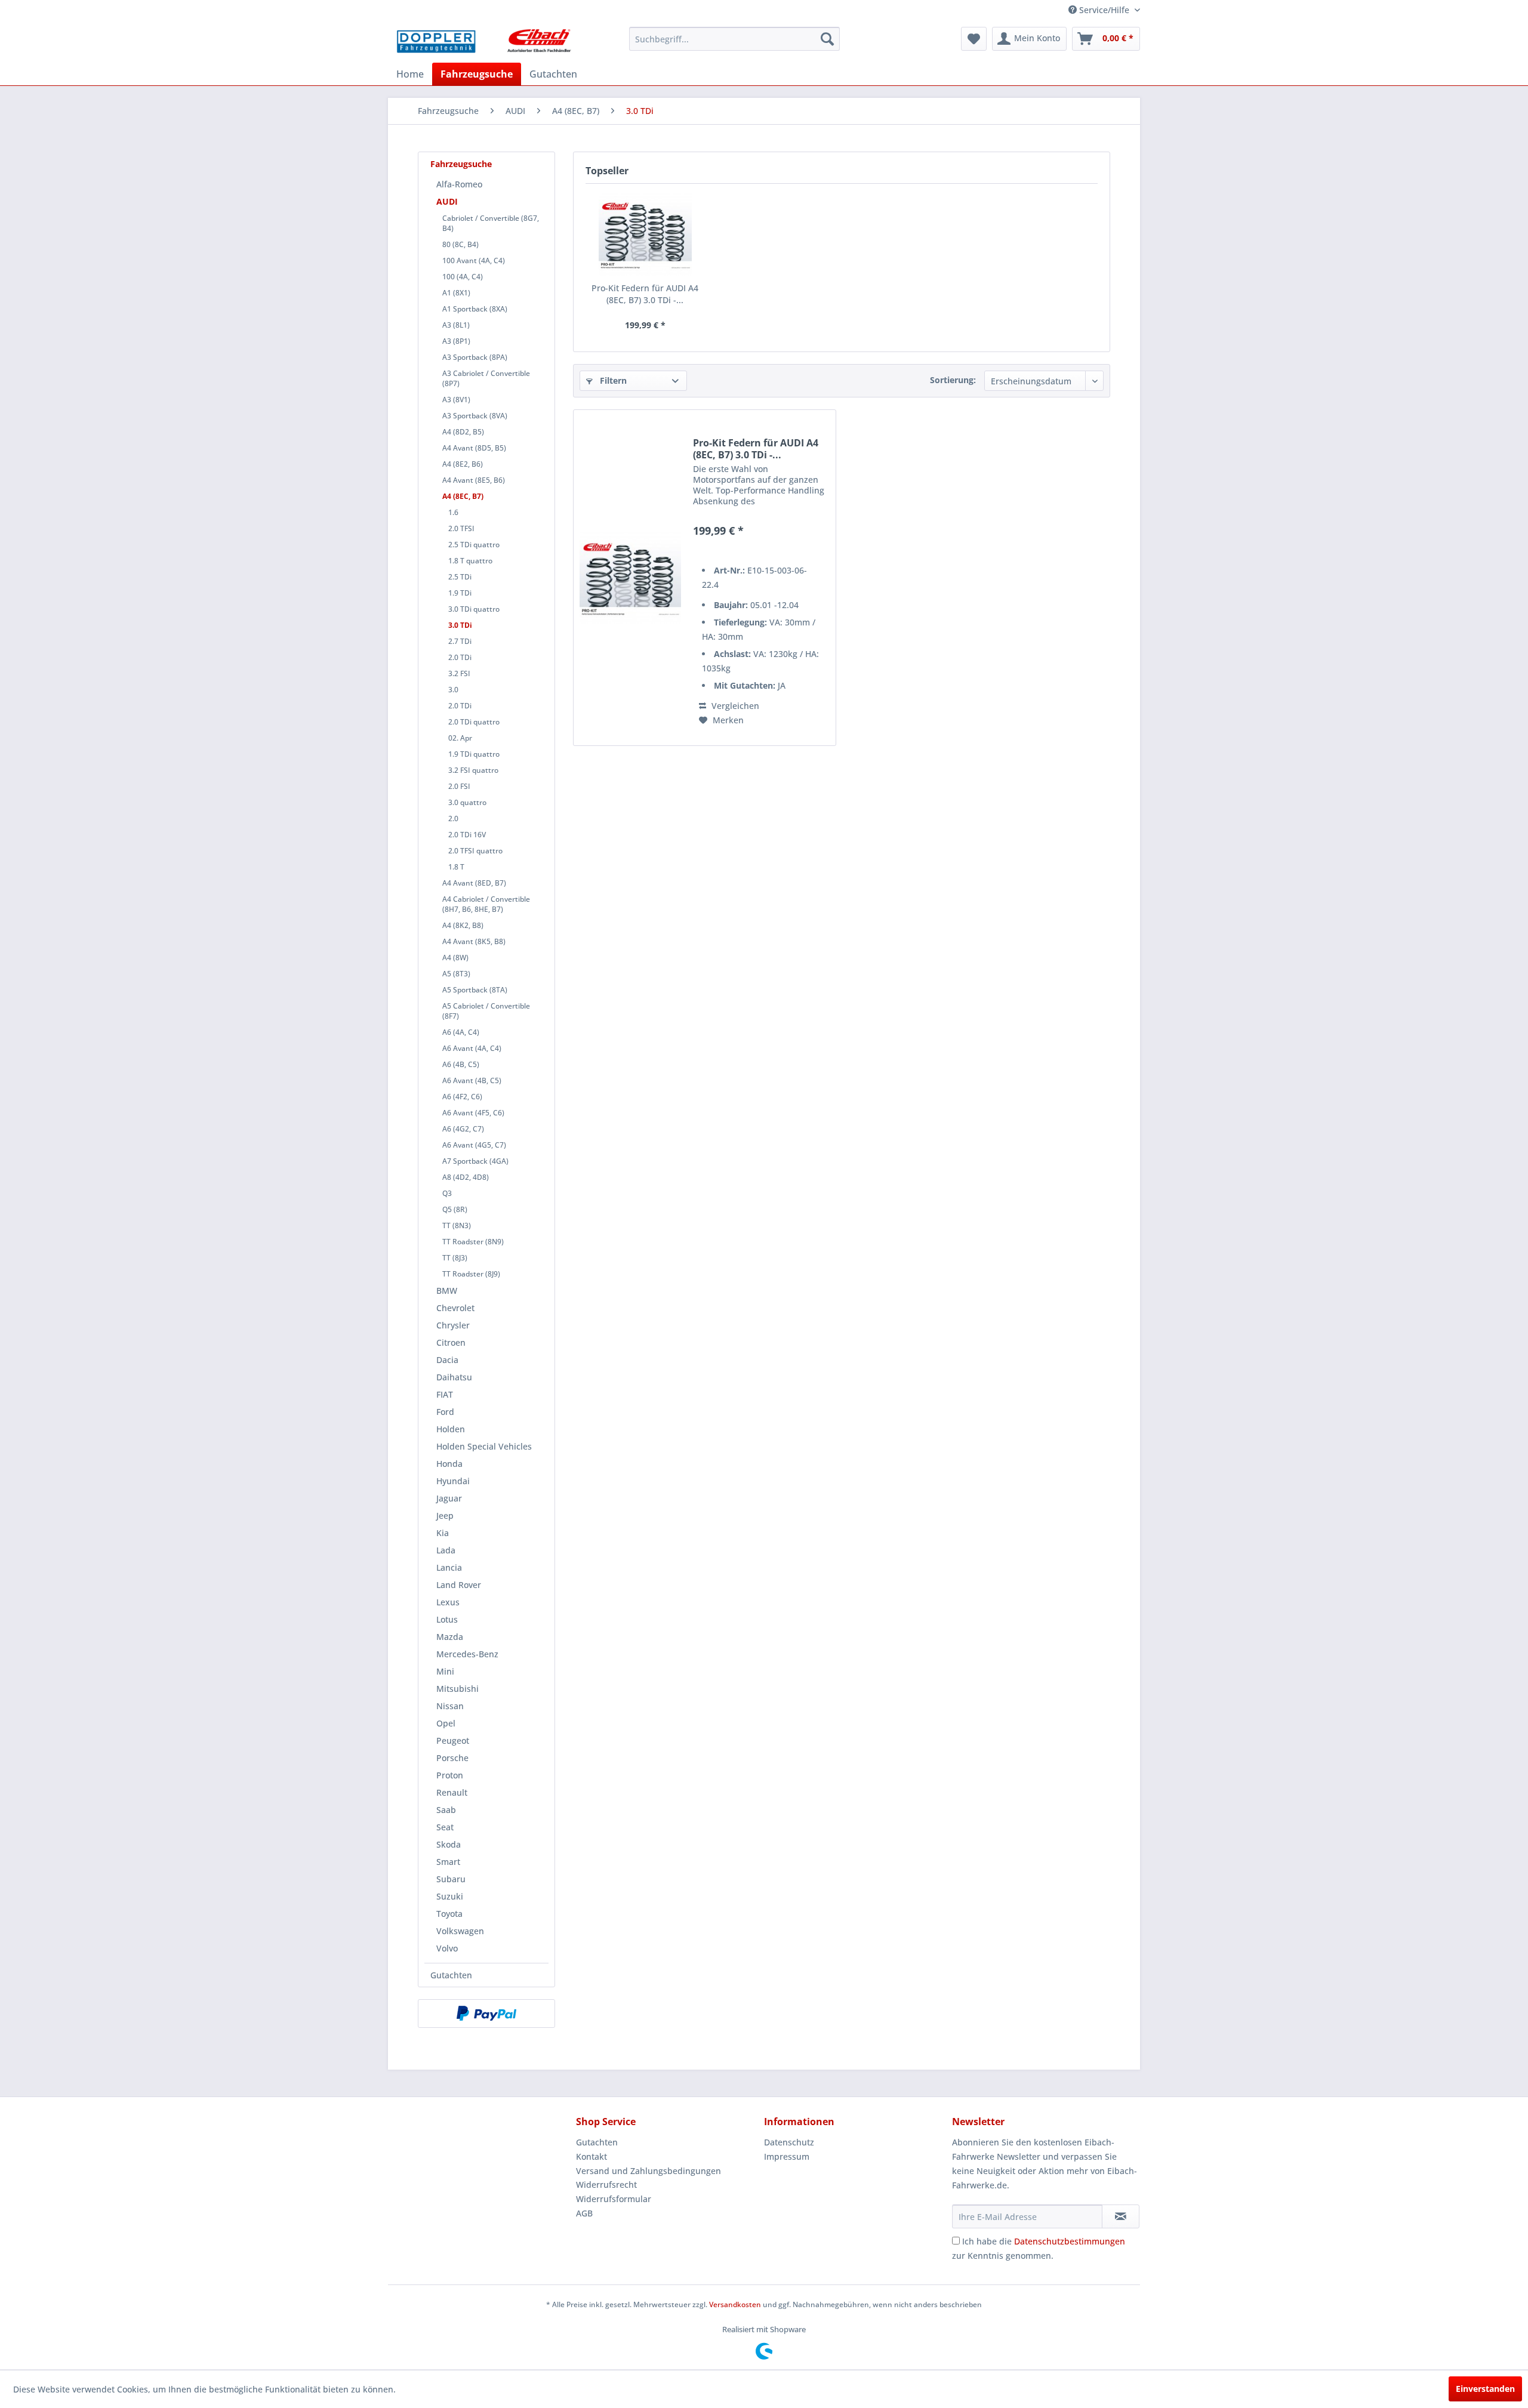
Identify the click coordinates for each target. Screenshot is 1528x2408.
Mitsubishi (458, 1689)
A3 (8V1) (456, 400)
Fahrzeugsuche (461, 164)
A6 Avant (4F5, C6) (473, 1113)
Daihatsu (454, 1377)
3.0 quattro (467, 802)
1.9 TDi (460, 593)
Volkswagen (460, 1931)
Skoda (449, 1844)
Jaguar (449, 1498)
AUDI (447, 201)
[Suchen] (827, 39)
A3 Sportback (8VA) (475, 416)
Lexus (448, 1602)
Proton (450, 1775)
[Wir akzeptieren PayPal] (486, 2014)
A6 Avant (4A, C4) (472, 1048)
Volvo (447, 1948)
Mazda (450, 1637)
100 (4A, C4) (463, 277)
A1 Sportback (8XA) (475, 309)
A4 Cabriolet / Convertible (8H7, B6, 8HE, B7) (486, 904)
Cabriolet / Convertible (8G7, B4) (491, 223)
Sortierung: (953, 380)
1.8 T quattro (470, 561)
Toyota (449, 1914)
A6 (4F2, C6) (462, 1097)
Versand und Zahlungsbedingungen (649, 2171)
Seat (445, 1827)
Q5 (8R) (455, 1209)
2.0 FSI (459, 786)
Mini (445, 1671)
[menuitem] (734, 39)
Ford (445, 1412)
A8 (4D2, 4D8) (466, 1177)
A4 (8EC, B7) (463, 496)
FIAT (445, 1394)
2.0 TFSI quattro (475, 851)
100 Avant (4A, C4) (474, 260)
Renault (452, 1792)
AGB (584, 2213)
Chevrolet (455, 1308)
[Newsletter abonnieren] (1121, 2216)
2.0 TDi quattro (474, 722)
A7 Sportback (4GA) (475, 1161)
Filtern (612, 380)
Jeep (445, 1516)
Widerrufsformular (614, 2199)
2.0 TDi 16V (467, 835)
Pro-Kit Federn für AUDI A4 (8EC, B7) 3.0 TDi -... (645, 294)
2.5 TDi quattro (474, 545)
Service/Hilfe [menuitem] (1104, 10)
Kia (443, 1533)
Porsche (452, 1758)
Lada (446, 1550)
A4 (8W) (455, 958)
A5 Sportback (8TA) (475, 990)
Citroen (451, 1342)
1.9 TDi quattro (474, 754)
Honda (449, 1464)
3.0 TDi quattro (474, 609)
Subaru (451, 1879)
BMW (447, 1291)
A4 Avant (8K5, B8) (474, 941)
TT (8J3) (455, 1258)
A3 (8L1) (456, 325)
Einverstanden (1485, 2389)
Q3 (447, 1193)
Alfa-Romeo (459, 184)
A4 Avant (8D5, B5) (474, 448)
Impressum (787, 2156)
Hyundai (453, 1481)
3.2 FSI (459, 673)
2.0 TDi (460, 657)
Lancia (449, 1567)
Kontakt (592, 2156)
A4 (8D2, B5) (463, 432)
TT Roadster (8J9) (471, 1274)
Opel (446, 1723)
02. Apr (460, 738)
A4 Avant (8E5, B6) (474, 480)
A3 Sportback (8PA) (475, 357)
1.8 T (456, 867)
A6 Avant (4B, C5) (472, 1080)
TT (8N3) (457, 1225)
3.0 (453, 690)
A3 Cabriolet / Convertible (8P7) (486, 378)
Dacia (447, 1360)
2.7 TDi (460, 641)
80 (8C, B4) (460, 244)
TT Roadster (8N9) (473, 1242)
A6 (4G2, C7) (463, 1129)
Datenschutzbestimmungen (1070, 2241)
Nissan (450, 1706)
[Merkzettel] (974, 39)
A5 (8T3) (456, 974)
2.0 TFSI (461, 528)
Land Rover (459, 1585)
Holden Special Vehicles (484, 1446)
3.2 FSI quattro (473, 770)
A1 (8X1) (456, 293)
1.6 (453, 512)
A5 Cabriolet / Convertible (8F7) (486, 1011)
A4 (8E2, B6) (463, 464)
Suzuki (450, 1896)
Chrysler (453, 1325)
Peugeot (453, 1741)
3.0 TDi (460, 625)
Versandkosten (735, 2304)
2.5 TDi (460, 577)
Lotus (447, 1619)
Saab (446, 1810)
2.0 (453, 818)
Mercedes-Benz (467, 1654)
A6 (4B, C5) (461, 1064)
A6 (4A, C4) (461, 1032)
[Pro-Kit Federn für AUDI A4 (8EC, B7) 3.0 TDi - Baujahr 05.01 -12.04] (645, 235)
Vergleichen (734, 706)
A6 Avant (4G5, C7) (474, 1145)
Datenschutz (789, 2142)
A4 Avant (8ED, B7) (474, 883)
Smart (448, 1862)
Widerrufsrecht (606, 2185)
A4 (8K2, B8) (463, 925)
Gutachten (451, 1975)
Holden (451, 1429)
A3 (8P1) (456, 341)
